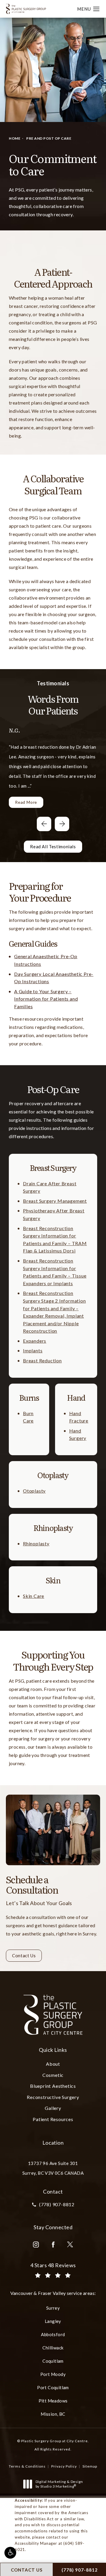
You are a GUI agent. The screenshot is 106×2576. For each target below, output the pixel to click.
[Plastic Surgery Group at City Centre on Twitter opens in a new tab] (70, 2245)
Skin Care (34, 1596)
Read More (26, 802)
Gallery (53, 2108)
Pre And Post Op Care (49, 138)
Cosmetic (53, 2075)
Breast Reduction (42, 1360)
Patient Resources (53, 2119)
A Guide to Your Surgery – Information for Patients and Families (46, 999)
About (53, 2064)
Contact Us (24, 1955)
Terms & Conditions (27, 2466)
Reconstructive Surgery (53, 2097)
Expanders (35, 1341)
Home (15, 138)
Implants (33, 1350)
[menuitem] (36, 2245)
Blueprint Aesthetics (53, 2086)
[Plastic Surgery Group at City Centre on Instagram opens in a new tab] (36, 2245)
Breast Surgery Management (55, 1201)
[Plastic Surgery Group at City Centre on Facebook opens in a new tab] (53, 2245)
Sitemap (90, 2466)
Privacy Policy (64, 2466)
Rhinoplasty (36, 1543)
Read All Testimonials (53, 846)
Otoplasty (34, 1491)
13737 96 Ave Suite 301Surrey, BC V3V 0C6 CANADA (53, 2168)
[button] (10, 2553)
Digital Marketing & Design (59, 2484)
